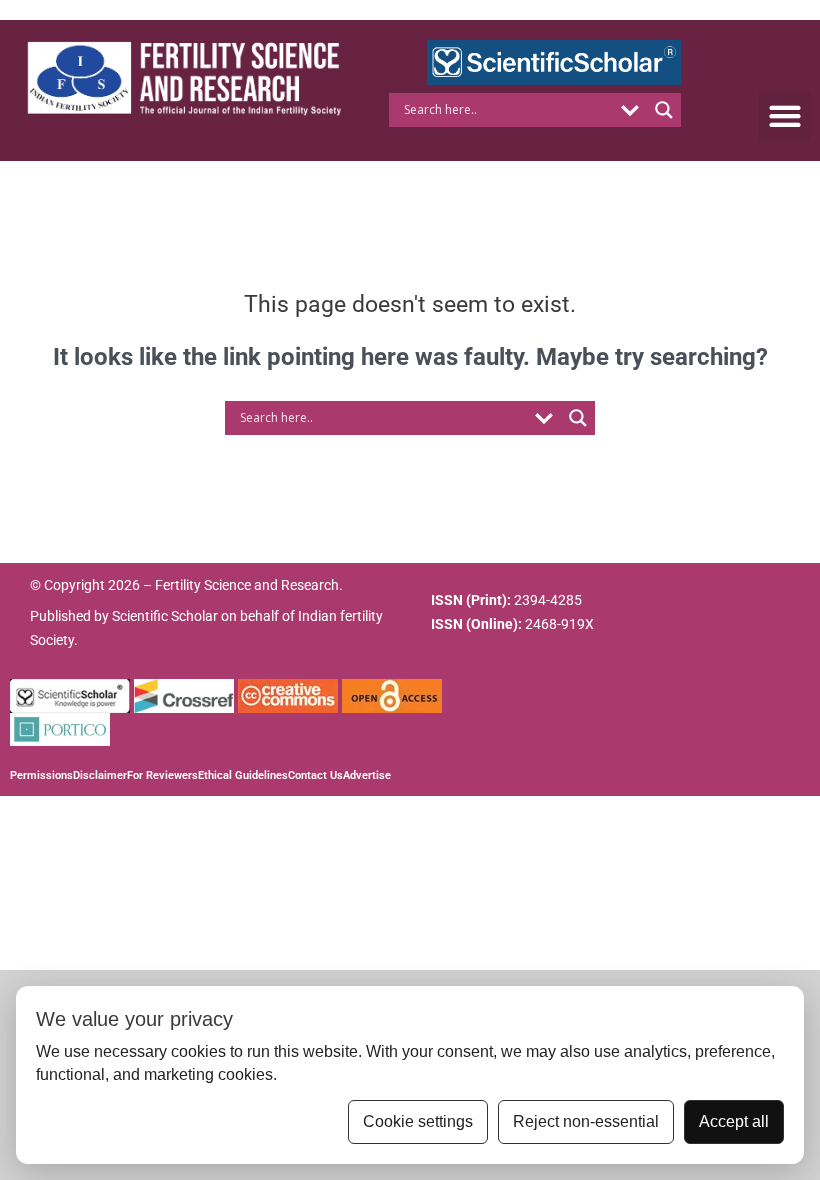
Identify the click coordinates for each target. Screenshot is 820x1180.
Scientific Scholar (165, 616)
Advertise (367, 775)
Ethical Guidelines (243, 775)
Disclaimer (100, 775)
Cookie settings (418, 1121)
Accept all (734, 1121)
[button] (784, 116)
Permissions (41, 775)
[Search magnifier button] (664, 110)
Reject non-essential (586, 1121)
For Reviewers (162, 775)
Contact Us (315, 775)
